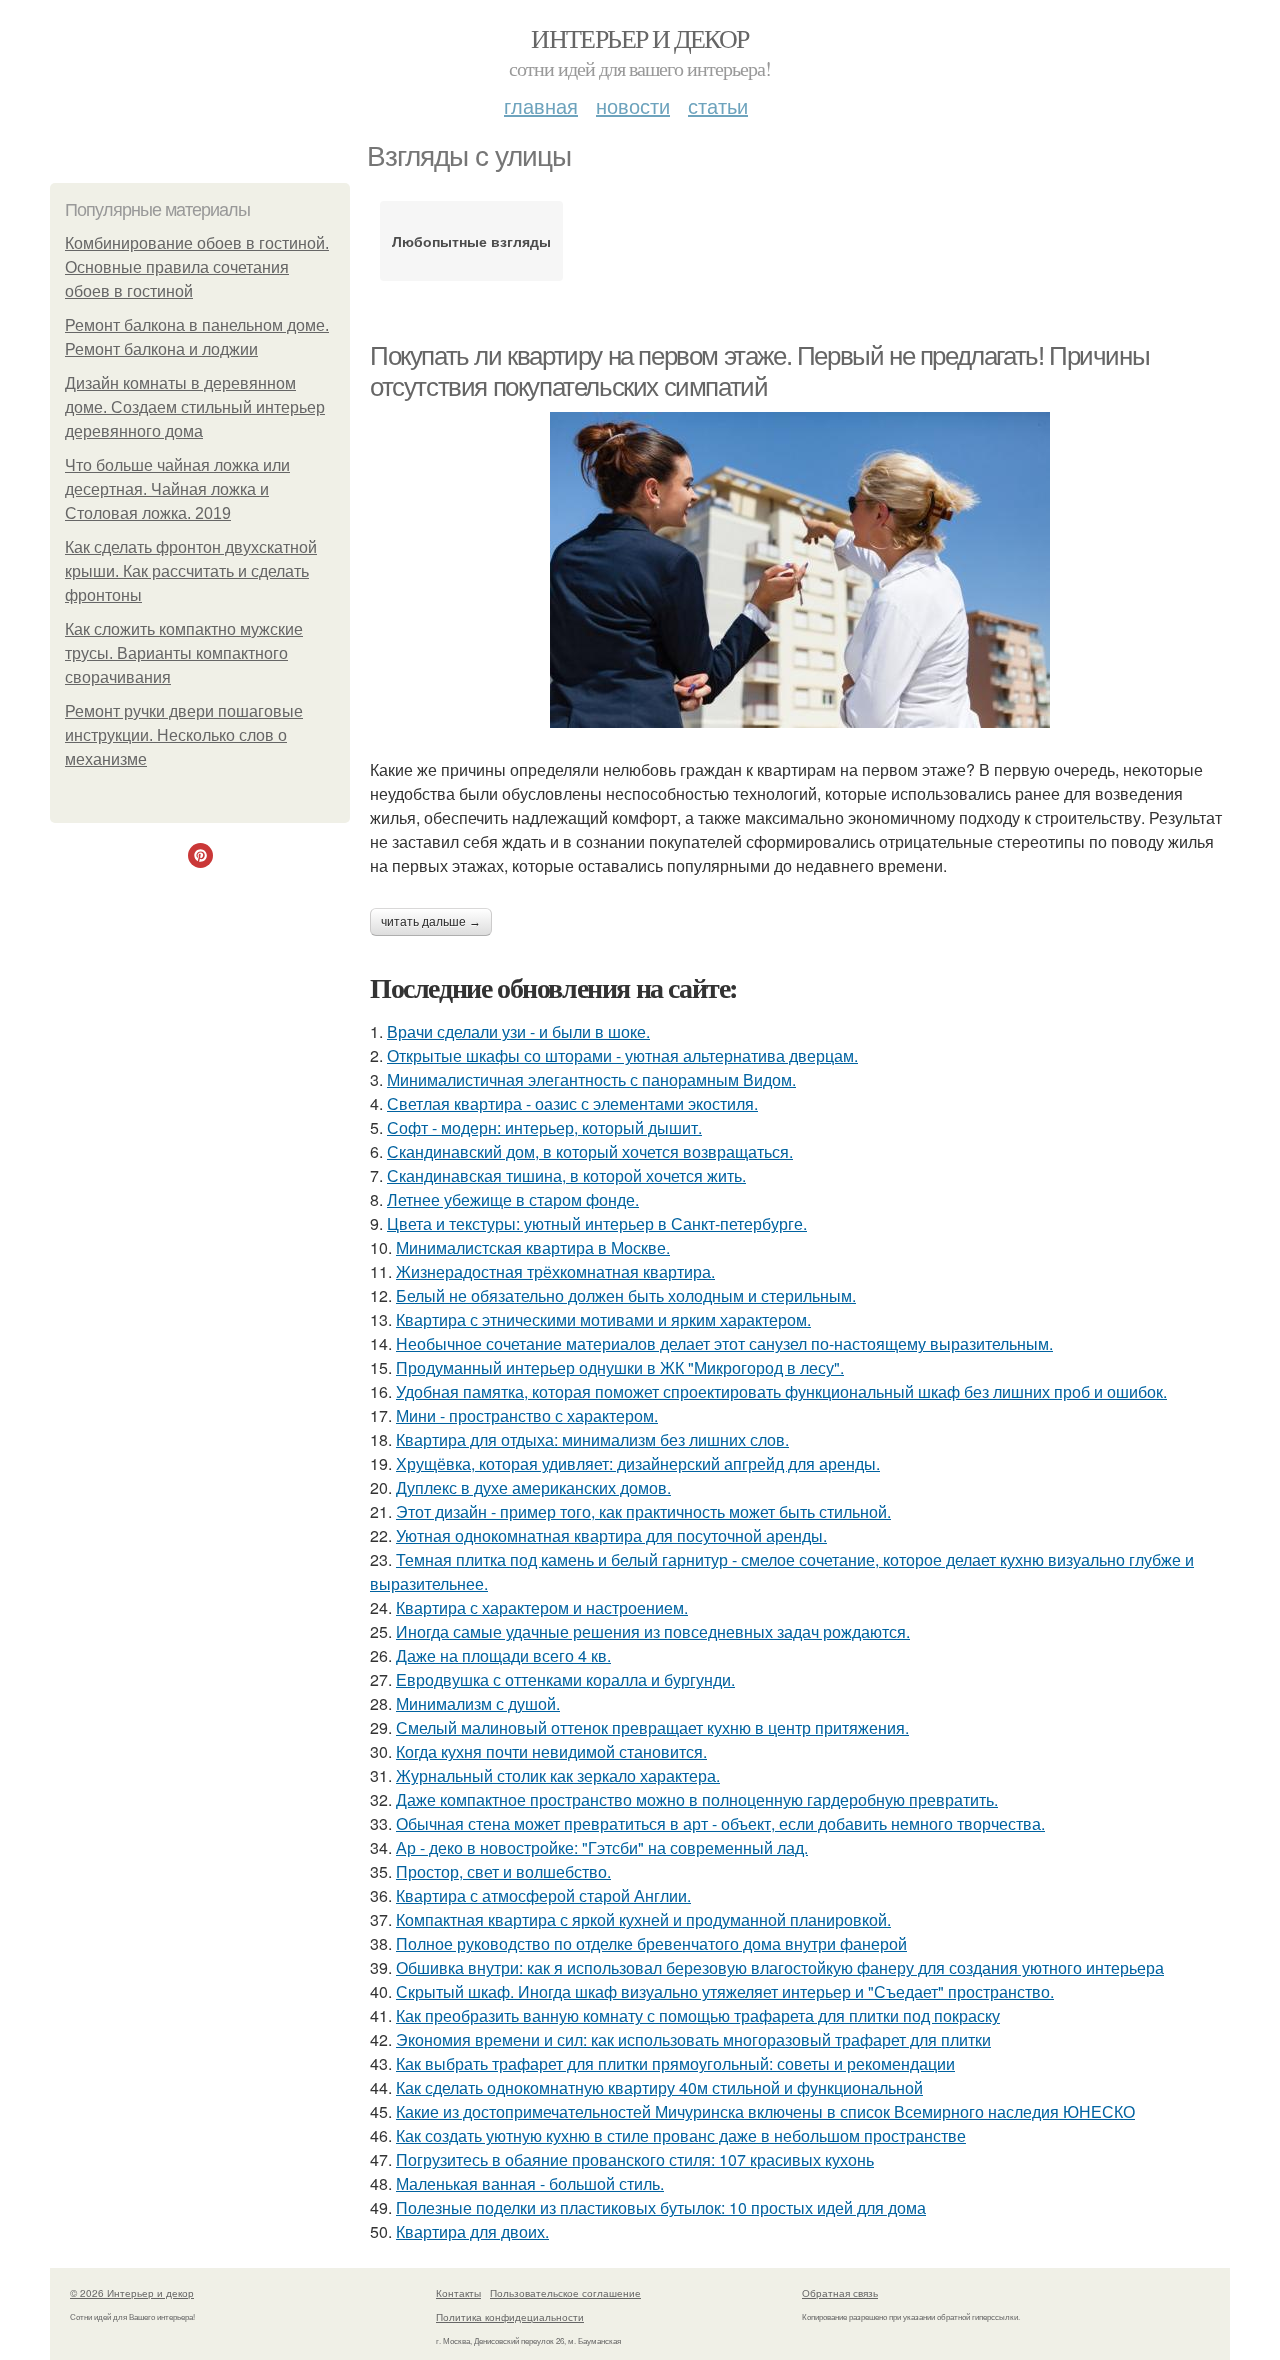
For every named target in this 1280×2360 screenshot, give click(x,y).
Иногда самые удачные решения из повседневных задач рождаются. (653, 1631)
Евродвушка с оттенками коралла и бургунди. (565, 1679)
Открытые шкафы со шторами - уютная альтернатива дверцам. (622, 1055)
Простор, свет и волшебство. (503, 1871)
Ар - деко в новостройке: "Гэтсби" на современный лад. (602, 1847)
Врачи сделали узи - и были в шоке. (518, 1031)
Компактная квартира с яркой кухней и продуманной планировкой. (643, 1919)
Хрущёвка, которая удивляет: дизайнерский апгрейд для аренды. (638, 1463)
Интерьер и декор (639, 38)
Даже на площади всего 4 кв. (503, 1655)
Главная (541, 105)
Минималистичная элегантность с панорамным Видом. (591, 1079)
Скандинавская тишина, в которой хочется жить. (566, 1175)
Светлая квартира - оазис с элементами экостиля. (572, 1103)
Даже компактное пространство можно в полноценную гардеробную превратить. (697, 1799)
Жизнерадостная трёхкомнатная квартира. (555, 1271)
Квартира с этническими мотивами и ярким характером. (603, 1319)
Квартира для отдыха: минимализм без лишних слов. (592, 1439)
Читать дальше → (431, 922)
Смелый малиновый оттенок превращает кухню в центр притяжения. (652, 1727)
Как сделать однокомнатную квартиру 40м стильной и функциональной (659, 2087)
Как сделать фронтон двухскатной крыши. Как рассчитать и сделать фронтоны (191, 571)
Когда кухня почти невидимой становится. (551, 1751)
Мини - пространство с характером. (527, 1415)
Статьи (718, 105)
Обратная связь (840, 2293)
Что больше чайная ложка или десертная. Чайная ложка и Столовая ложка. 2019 (177, 489)
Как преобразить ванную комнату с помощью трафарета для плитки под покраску (698, 2015)
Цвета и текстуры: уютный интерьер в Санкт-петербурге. (597, 1223)
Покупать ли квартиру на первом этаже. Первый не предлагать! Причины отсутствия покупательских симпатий (759, 371)
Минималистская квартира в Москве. (533, 1247)
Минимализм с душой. (478, 1703)
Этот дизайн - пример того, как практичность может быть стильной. (643, 1511)
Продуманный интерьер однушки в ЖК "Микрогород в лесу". (620, 1367)
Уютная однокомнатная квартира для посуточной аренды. (611, 1535)
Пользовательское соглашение (565, 2293)
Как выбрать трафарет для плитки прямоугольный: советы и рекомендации (675, 2063)
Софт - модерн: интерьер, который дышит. (544, 1127)
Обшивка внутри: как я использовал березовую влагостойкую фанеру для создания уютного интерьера (780, 1967)
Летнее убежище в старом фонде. (513, 1199)
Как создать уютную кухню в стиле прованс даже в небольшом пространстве (681, 2135)
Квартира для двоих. (472, 2231)
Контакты (458, 2293)
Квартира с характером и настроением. (542, 1607)
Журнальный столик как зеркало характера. (558, 1775)
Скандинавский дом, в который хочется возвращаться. (590, 1151)
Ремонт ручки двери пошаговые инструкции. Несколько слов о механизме (184, 735)
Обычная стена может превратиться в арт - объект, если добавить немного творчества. (720, 1823)
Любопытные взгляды (471, 241)
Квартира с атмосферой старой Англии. (543, 1895)
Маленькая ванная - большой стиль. (530, 2183)
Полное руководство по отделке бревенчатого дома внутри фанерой (651, 1943)
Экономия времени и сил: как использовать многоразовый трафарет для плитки (693, 2039)
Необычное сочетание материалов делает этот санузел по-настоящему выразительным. (724, 1343)
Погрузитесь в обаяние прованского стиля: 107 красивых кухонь (635, 2159)
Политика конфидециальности (510, 2317)
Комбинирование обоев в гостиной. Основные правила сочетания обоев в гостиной (197, 267)
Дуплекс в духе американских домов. (533, 1487)
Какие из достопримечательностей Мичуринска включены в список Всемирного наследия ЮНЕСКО (765, 2111)
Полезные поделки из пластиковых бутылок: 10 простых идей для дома (661, 2207)
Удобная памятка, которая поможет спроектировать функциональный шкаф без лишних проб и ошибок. (781, 1391)
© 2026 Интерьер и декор (132, 2293)
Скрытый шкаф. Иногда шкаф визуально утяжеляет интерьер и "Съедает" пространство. (725, 1991)
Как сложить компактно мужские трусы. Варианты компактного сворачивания (184, 653)
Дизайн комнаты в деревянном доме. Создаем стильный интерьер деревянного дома (195, 407)
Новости (633, 105)
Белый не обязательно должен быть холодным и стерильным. (626, 1295)
